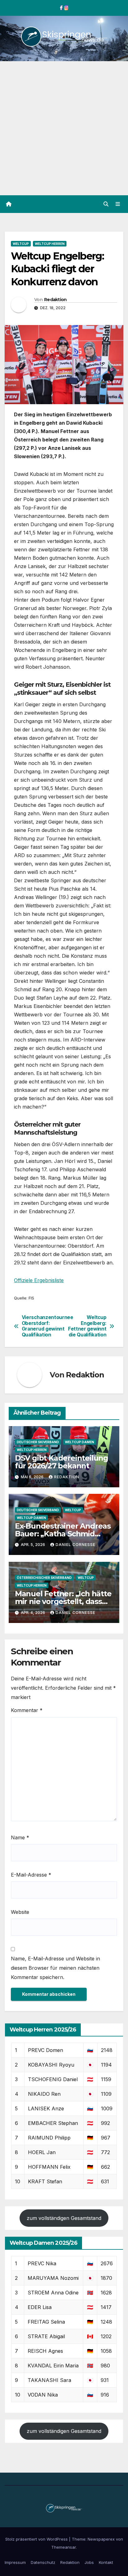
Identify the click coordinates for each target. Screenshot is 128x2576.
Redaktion (55, 300)
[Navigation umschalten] (118, 204)
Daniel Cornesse (75, 1545)
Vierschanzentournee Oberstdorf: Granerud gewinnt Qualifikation (43, 1326)
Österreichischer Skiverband (44, 1578)
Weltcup (21, 244)
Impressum (15, 2562)
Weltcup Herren (50, 244)
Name (20, 1837)
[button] (106, 204)
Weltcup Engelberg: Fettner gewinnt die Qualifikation (87, 1326)
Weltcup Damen (80, 1442)
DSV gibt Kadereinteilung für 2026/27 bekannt (62, 1462)
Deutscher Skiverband (38, 1442)
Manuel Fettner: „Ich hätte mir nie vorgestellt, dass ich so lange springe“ (63, 1601)
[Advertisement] (64, 128)
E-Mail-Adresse (31, 1875)
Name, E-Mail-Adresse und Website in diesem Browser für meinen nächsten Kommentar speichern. (55, 1968)
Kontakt (106, 2562)
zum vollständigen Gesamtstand (64, 2218)
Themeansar (64, 2547)
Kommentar (27, 1710)
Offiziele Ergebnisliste (39, 1280)
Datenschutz (43, 2562)
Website (20, 1912)
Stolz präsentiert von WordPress (37, 2539)
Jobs (89, 2562)
